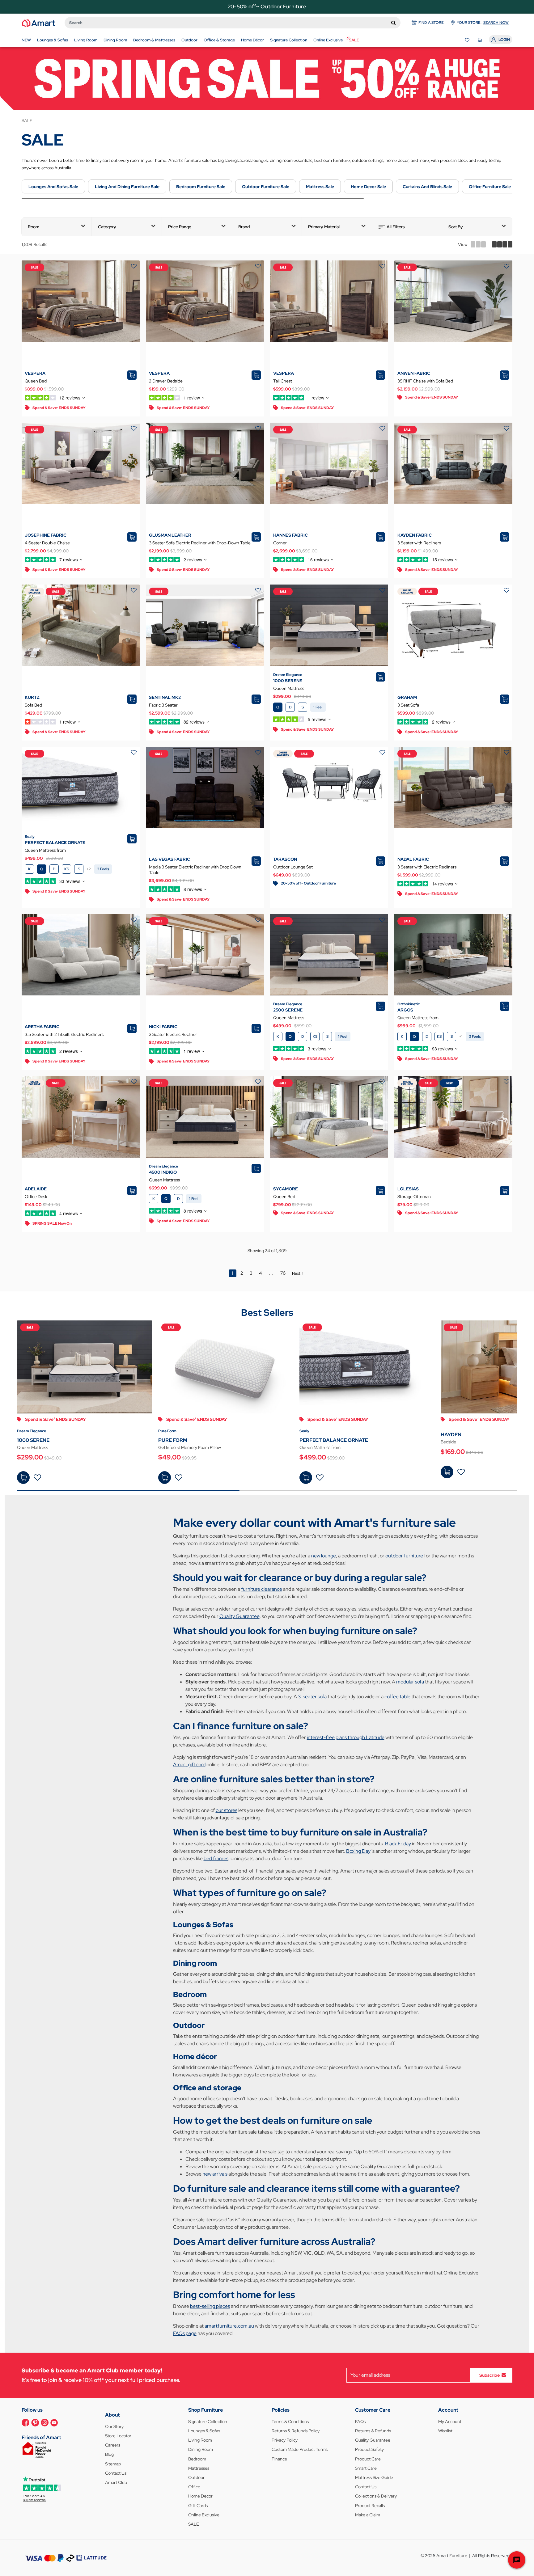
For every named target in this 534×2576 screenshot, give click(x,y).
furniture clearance (262, 1589)
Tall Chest (283, 381)
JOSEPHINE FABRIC (46, 535)
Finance (279, 2459)
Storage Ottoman (414, 1197)
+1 (461, 1037)
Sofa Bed (33, 705)
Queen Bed (36, 381)
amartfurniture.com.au (229, 2326)
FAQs (360, 2422)
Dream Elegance (288, 675)
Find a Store (431, 23)
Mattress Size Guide (374, 2477)
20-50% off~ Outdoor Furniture (267, 6)
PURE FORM (173, 1440)
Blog (109, 2454)
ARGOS (405, 1010)
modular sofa (410, 1682)
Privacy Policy (285, 2440)
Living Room (200, 2440)
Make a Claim (368, 2515)
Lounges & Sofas (204, 2431)
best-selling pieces (210, 2306)
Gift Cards (198, 2506)
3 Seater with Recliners (419, 543)
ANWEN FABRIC (414, 373)
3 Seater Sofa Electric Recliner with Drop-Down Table (200, 543)
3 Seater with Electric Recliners (427, 867)
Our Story (114, 2426)
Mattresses (199, 2468)
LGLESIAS (408, 1189)
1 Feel (318, 707)
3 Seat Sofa (408, 705)
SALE (194, 2524)
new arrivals (215, 2174)
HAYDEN (451, 1435)
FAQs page (185, 2333)
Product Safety (369, 2449)
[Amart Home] (39, 23)
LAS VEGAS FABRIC (170, 859)
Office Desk (36, 1197)
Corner (280, 543)
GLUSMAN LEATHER (170, 535)
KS (67, 869)
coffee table (397, 1697)
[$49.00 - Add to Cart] (165, 1478)
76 (283, 1273)
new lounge (324, 1556)
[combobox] (233, 23)
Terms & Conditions (290, 2422)
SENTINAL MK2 (165, 697)
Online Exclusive (204, 2515)
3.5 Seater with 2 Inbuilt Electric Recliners (64, 1034)
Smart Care (366, 2468)
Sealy (30, 837)
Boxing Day (358, 1851)
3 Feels (103, 869)
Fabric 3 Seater (163, 705)
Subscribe (489, 2375)
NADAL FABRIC (413, 859)
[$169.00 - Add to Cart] (447, 1472)
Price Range (180, 227)
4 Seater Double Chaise (47, 543)
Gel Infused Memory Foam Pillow (190, 1447)
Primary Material (324, 227)
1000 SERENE (288, 681)
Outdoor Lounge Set (293, 867)
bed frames (216, 1858)
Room (34, 227)
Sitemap (113, 2464)
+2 (89, 869)
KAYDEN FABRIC (415, 535)
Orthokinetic (409, 1004)
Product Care (368, 2459)
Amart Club (116, 2482)
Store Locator (118, 2436)
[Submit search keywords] (394, 23)
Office (194, 2487)
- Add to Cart (165, 1478)
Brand (244, 227)
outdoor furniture (404, 1556)
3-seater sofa (312, 1697)
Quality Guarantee (239, 1616)
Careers (113, 2445)
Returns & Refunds (373, 2431)
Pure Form (167, 1431)
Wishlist (445, 2431)
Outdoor (196, 2477)
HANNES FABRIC (290, 535)
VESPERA (35, 373)
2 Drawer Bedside (166, 381)
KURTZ (32, 697)
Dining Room (201, 2449)
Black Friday (398, 1844)
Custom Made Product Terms (300, 2449)
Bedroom (197, 2459)
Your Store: (483, 23)
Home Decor (200, 2496)
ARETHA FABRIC (42, 1027)
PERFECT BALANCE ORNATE (55, 842)
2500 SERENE (288, 1010)
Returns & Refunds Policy (296, 2431)
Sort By (456, 227)
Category (107, 227)
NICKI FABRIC (163, 1027)
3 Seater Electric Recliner (173, 1034)
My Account (450, 2422)
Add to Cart (23, 1478)
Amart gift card (189, 1765)
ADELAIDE (36, 1189)
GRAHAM (407, 697)
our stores (227, 1810)
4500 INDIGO (163, 1172)
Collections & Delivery (376, 2496)
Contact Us (116, 2473)
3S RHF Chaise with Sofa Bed (425, 381)
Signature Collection (208, 2422)
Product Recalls (370, 2506)
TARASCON (285, 859)
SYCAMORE (286, 1189)
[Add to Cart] (23, 1478)
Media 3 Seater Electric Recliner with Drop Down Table (195, 870)
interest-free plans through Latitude (346, 1737)
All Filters (396, 227)
